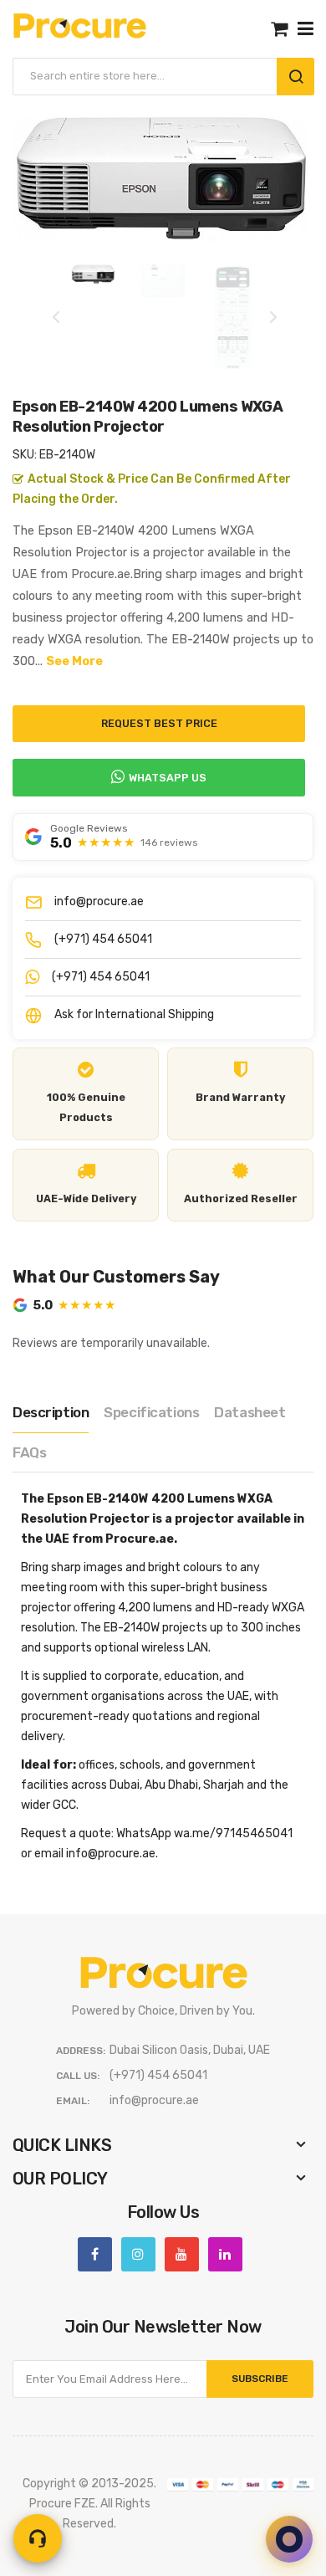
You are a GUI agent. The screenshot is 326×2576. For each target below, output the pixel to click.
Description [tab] (51, 1412)
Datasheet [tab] (250, 1412)
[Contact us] (38, 2538)
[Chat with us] (289, 2539)
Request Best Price (159, 723)
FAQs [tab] (29, 1452)
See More (74, 661)
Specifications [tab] (151, 1412)
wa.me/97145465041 (233, 1833)
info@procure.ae (99, 901)
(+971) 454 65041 (103, 939)
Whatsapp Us (168, 778)
